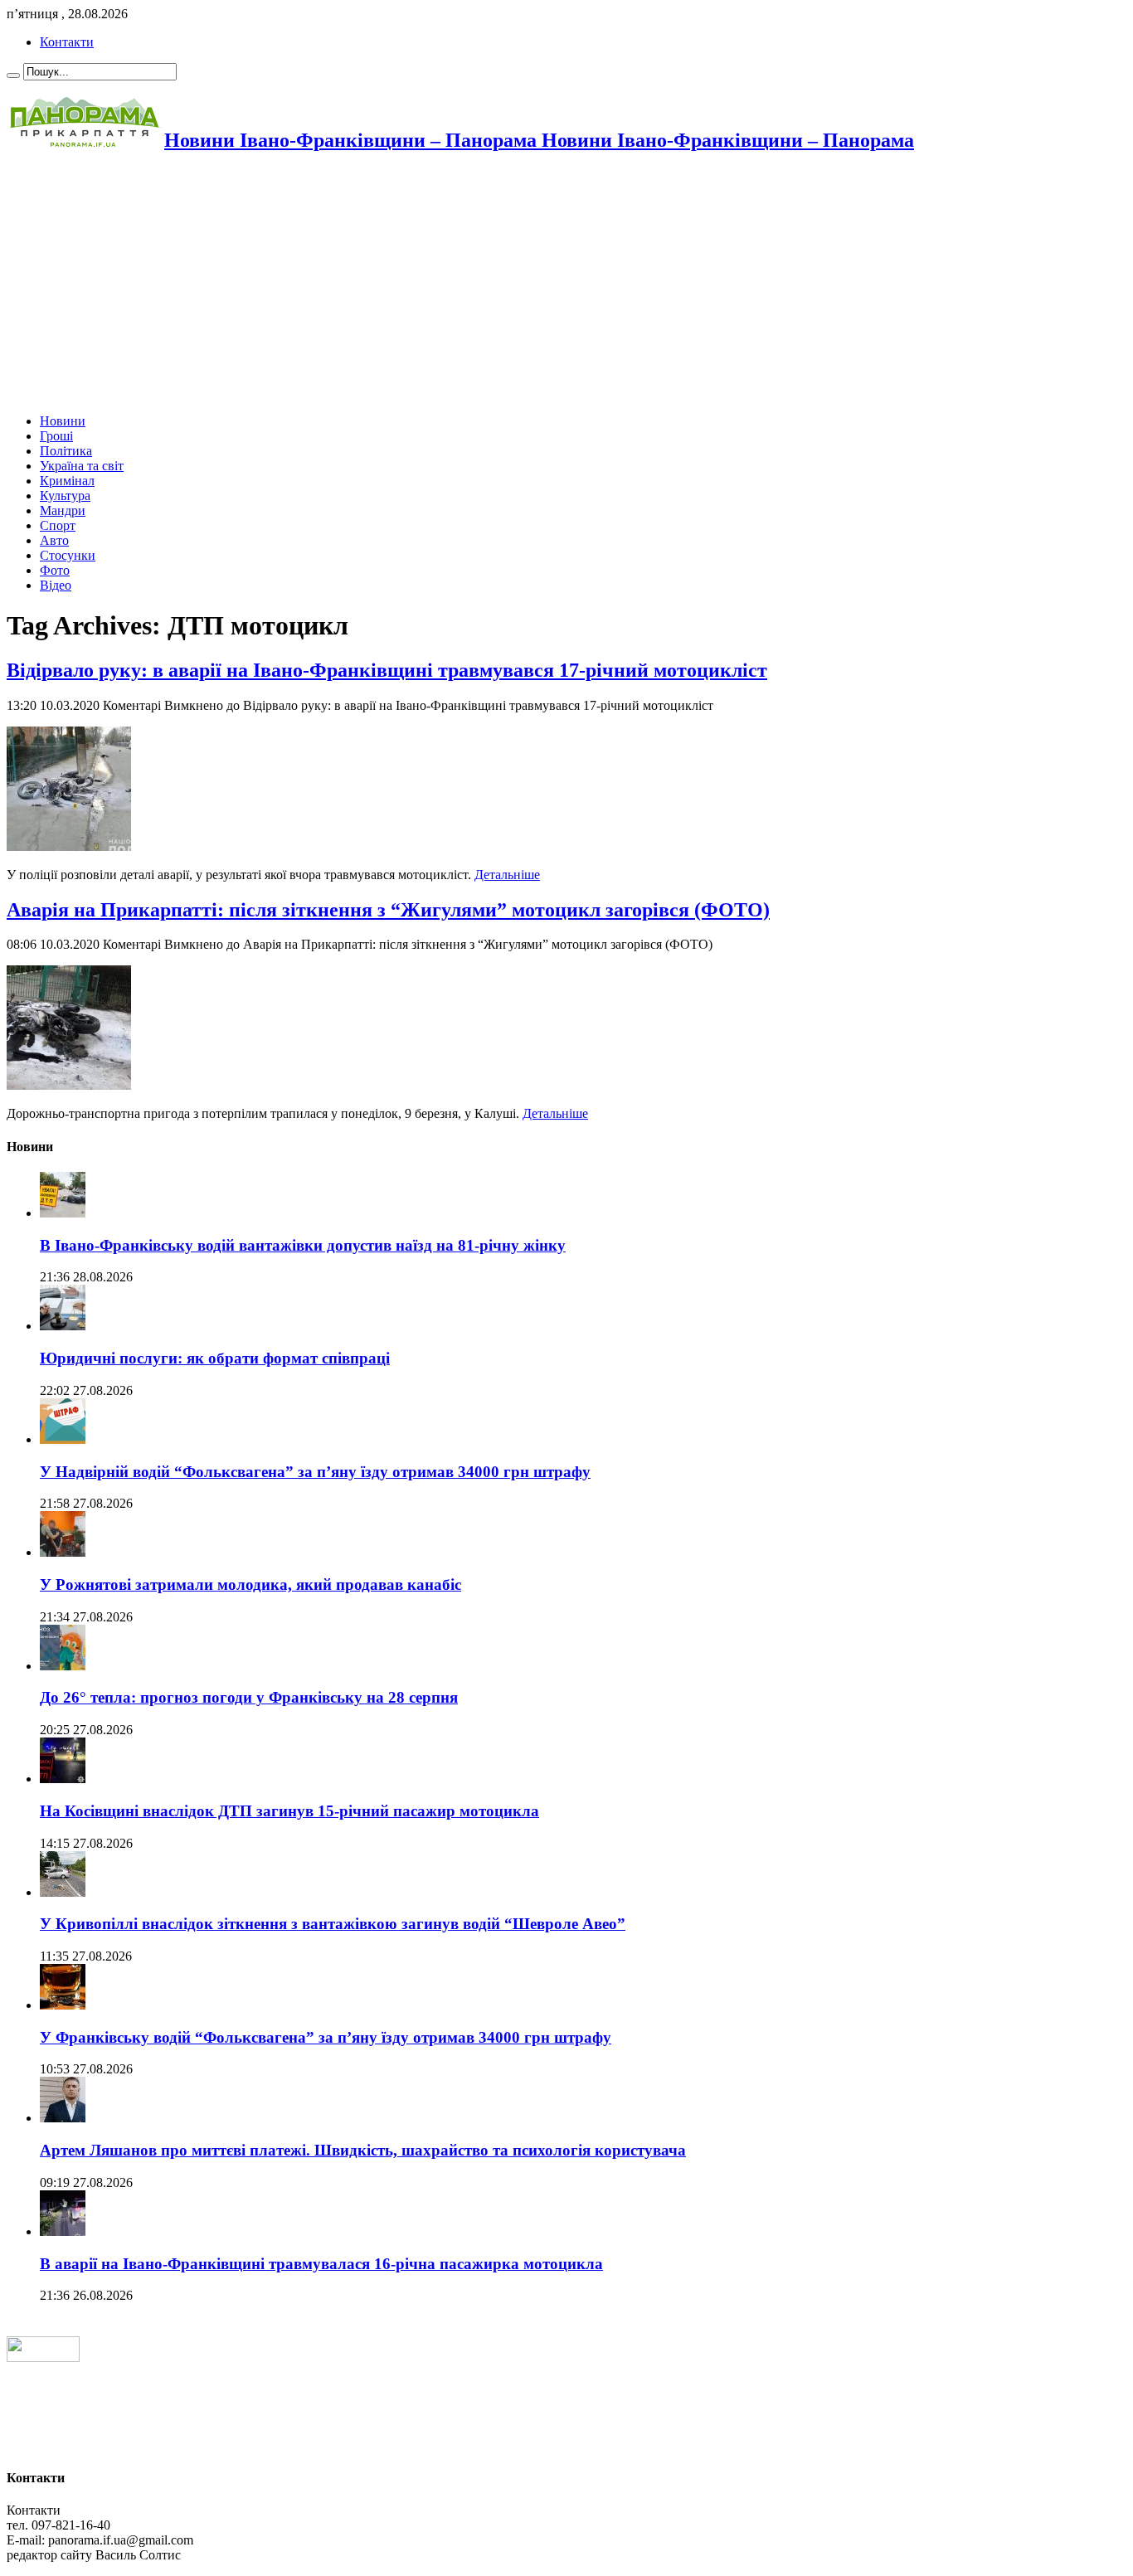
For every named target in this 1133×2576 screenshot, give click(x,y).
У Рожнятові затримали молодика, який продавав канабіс (250, 1584)
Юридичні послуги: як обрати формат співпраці (215, 1358)
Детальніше (507, 875)
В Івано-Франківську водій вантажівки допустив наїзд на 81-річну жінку (303, 1245)
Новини (63, 421)
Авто (54, 540)
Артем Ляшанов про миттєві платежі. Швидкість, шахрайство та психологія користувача (363, 2150)
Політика (66, 451)
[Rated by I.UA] (43, 2357)
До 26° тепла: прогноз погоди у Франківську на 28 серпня (249, 1697)
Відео (56, 585)
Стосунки (68, 555)
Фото (55, 570)
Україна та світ (82, 466)
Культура (65, 496)
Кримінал (67, 481)
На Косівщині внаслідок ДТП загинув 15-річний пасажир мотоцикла (289, 1811)
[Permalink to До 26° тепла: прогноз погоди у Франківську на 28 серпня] (63, 1666)
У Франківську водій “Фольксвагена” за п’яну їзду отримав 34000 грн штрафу (326, 2037)
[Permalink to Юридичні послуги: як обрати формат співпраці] (63, 1326)
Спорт (58, 525)
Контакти (67, 42)
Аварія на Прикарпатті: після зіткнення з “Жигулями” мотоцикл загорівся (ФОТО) (388, 910)
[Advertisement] (504, 284)
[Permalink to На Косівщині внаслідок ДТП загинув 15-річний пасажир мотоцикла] (63, 1779)
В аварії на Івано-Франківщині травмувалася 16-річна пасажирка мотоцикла (321, 2264)
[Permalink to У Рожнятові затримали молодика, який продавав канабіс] (63, 1552)
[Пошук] (13, 75)
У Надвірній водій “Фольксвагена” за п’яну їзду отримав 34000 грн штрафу (315, 1472)
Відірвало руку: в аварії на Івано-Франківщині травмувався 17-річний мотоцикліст (387, 670)
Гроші (56, 436)
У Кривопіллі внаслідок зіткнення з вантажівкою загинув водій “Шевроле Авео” (333, 1924)
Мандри (63, 510)
